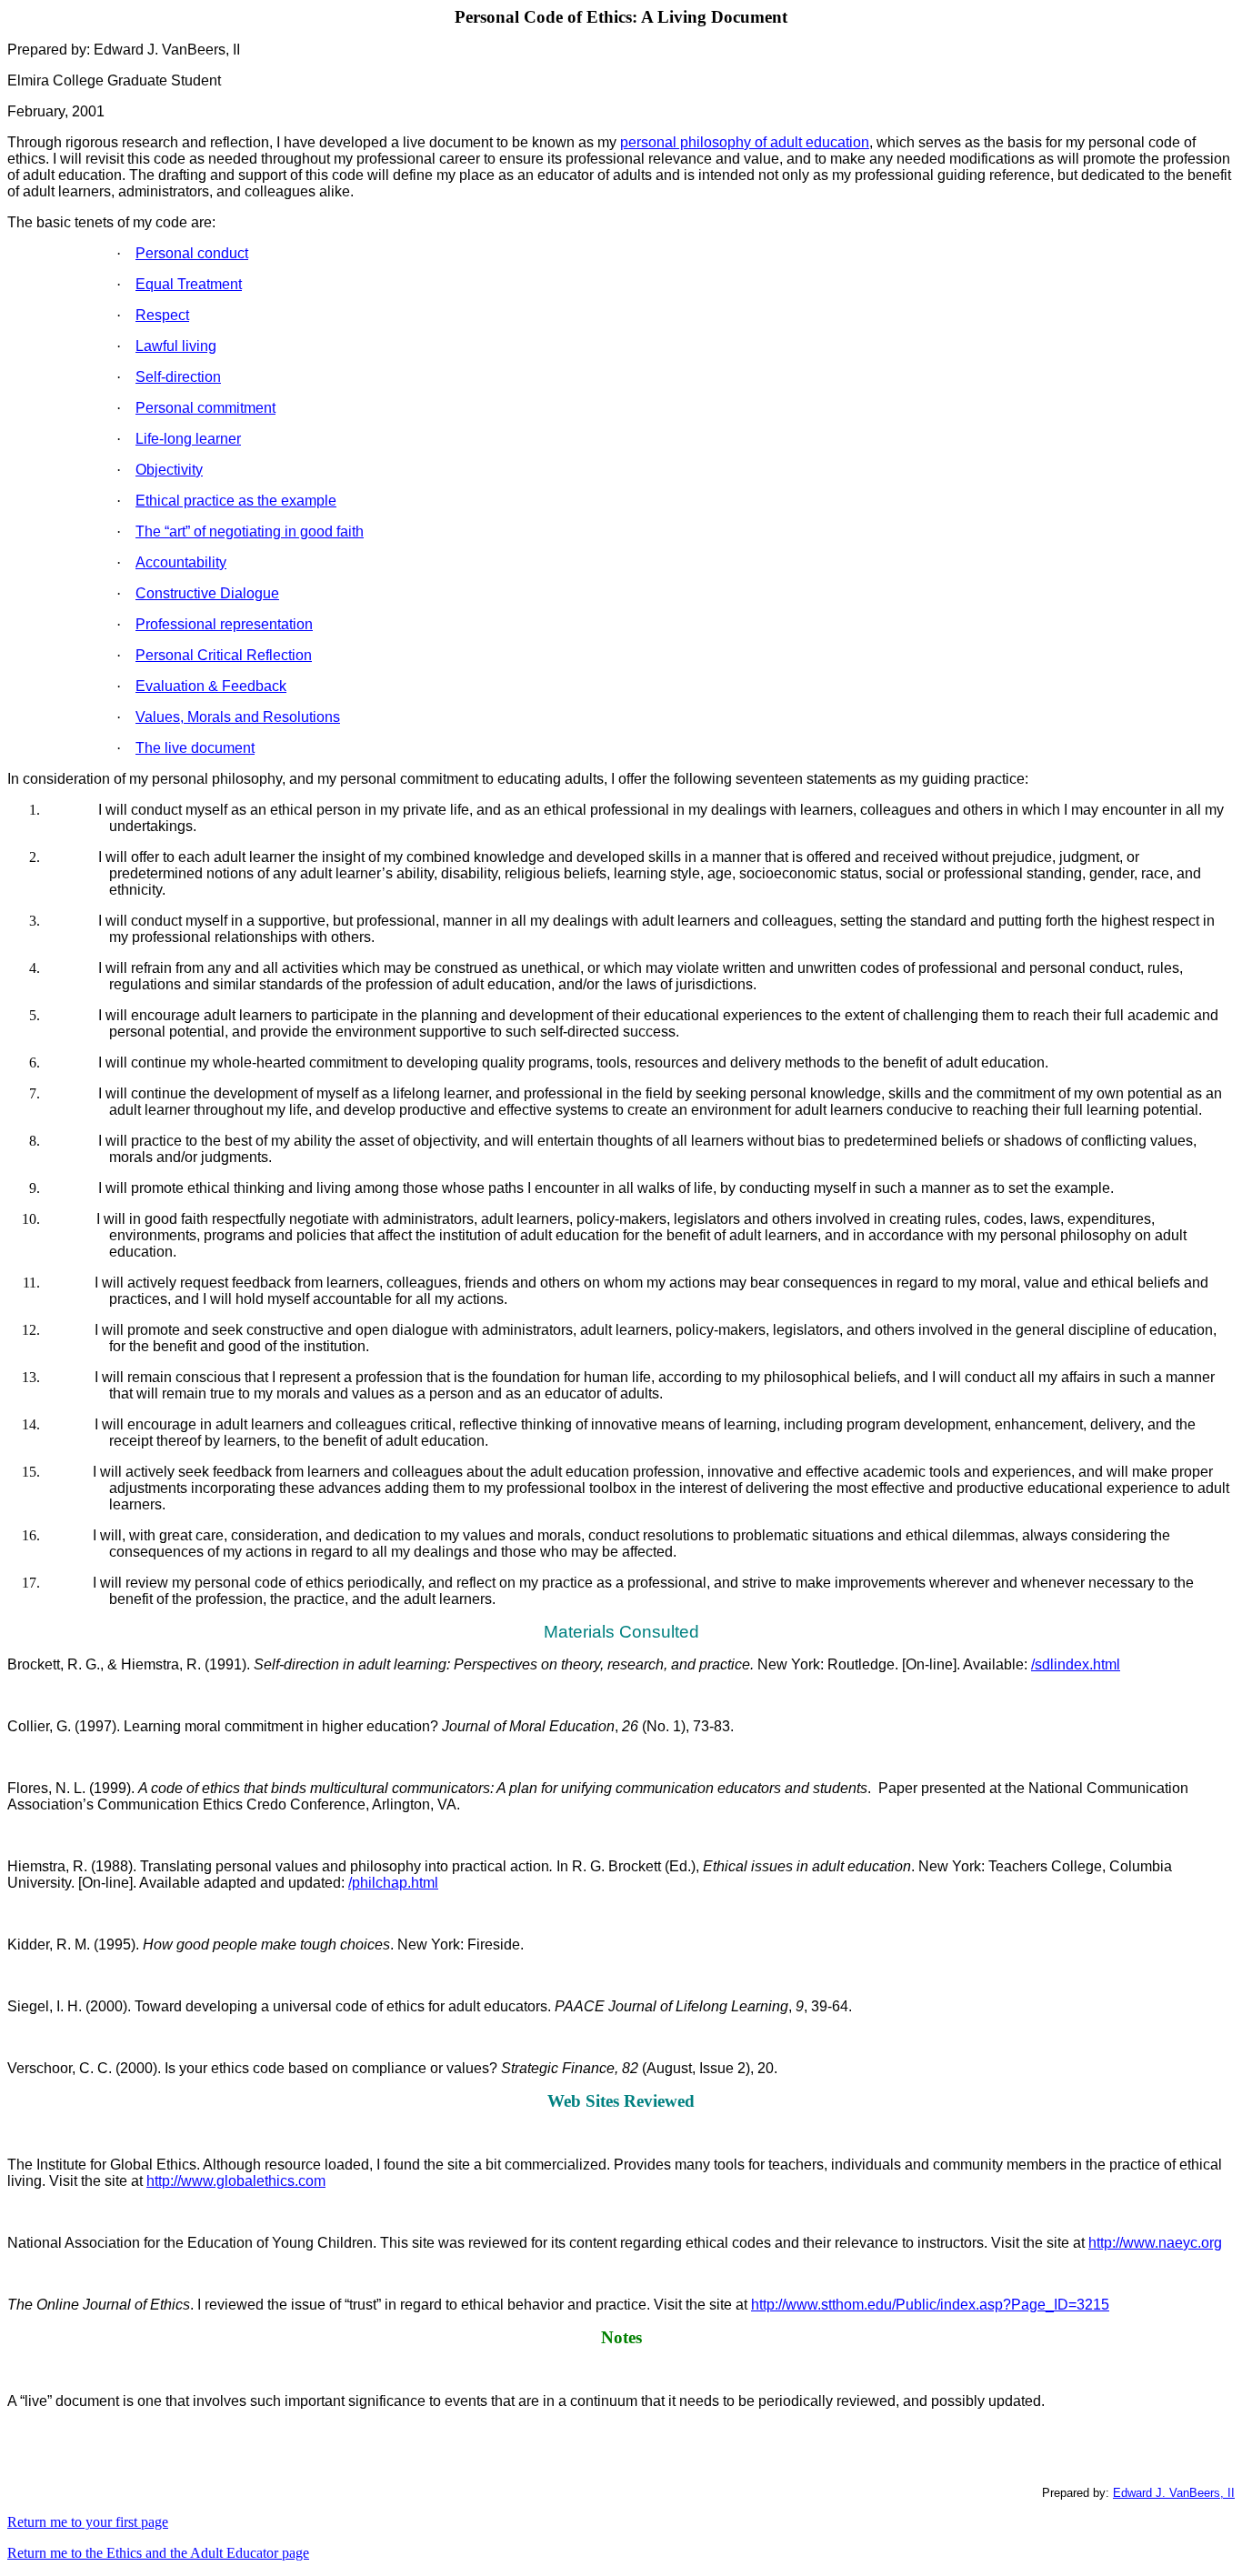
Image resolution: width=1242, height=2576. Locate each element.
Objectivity (169, 470)
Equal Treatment (189, 284)
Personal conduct (192, 253)
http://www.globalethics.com (236, 2181)
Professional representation (224, 624)
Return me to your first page (88, 2522)
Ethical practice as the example (236, 501)
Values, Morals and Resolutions (238, 717)
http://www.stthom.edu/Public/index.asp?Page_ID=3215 (930, 2305)
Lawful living (176, 346)
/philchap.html (393, 1883)
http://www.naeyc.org (1155, 2243)
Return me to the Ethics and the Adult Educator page (158, 2553)
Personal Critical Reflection (224, 655)
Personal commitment (205, 408)
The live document (195, 748)
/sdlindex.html (1076, 1664)
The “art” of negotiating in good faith (250, 531)
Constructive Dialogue (207, 593)
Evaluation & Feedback (211, 686)
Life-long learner (188, 439)
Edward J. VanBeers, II (1174, 2493)
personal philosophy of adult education (745, 142)
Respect (162, 315)
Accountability (181, 562)
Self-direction (178, 377)
